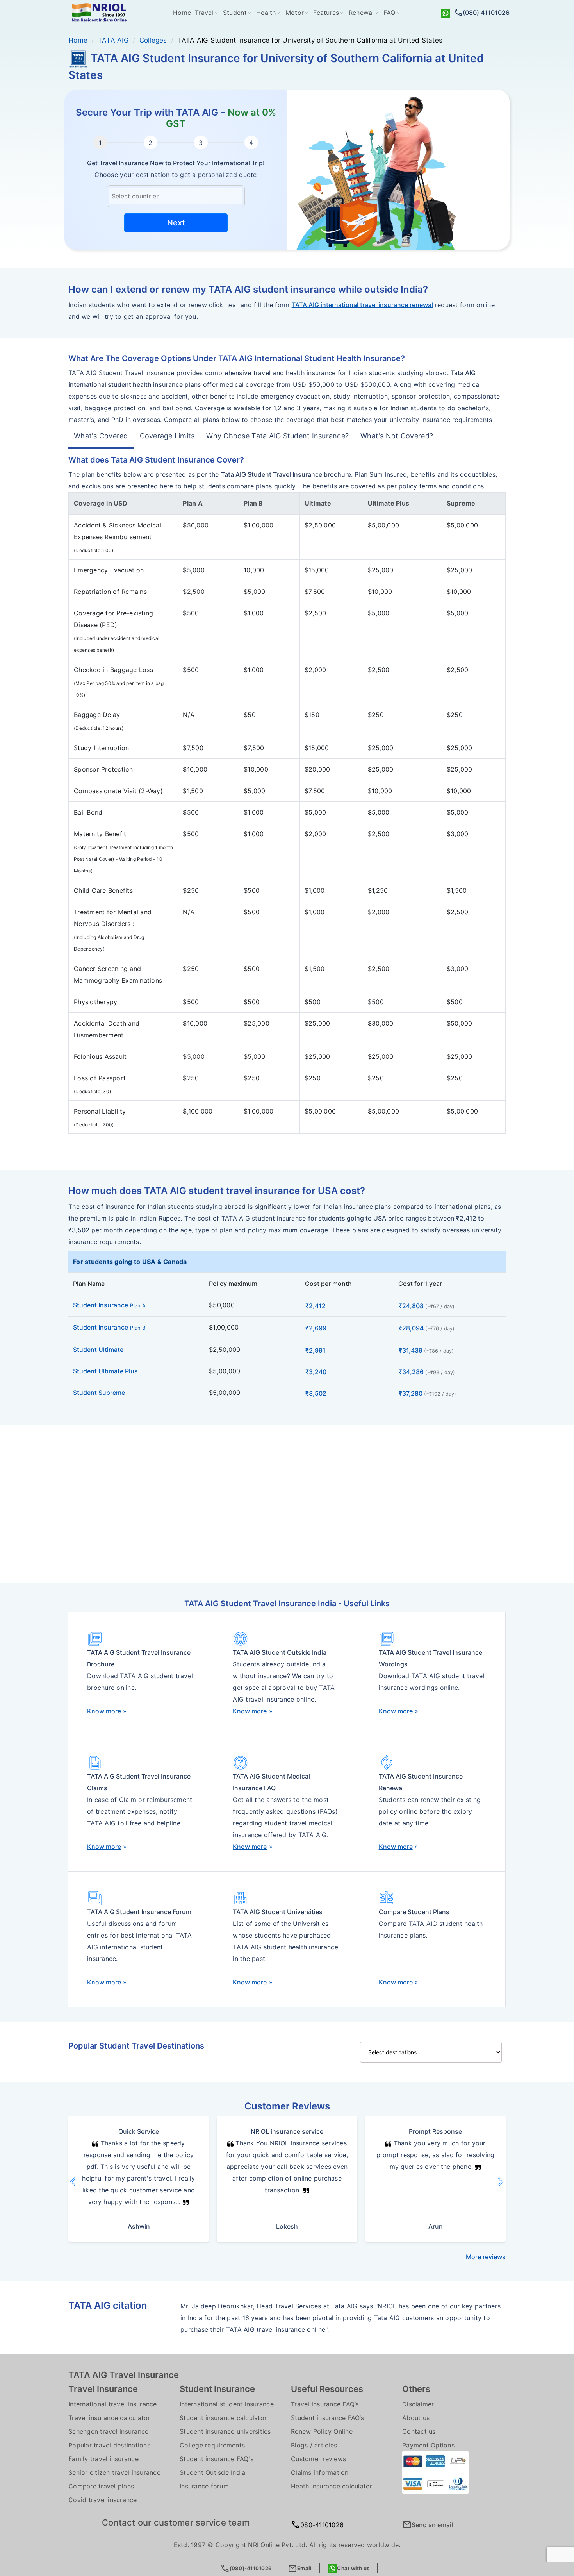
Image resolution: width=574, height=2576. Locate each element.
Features (326, 13)
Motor (295, 13)
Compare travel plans (101, 2486)
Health (266, 13)
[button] (82, 2182)
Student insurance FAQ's (217, 2459)
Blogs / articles (314, 2445)
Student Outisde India (212, 2472)
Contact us (419, 2431)
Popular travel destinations (109, 2445)
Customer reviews (318, 2459)
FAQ (389, 13)
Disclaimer (418, 2404)
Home (182, 13)
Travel (204, 13)
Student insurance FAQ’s (327, 2418)
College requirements (212, 2445)
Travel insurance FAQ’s (325, 2404)
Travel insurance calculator (109, 2418)
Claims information (320, 2472)
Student (235, 13)
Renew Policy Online (322, 2431)
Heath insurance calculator (332, 2486)
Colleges (153, 40)
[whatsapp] (446, 13)
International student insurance (227, 2404)
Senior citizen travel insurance (114, 2472)
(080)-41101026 (246, 2568)
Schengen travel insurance (108, 2431)
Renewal (361, 13)
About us (416, 2418)
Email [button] (300, 2568)
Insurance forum (204, 2486)
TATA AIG (113, 40)
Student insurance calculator (223, 2418)
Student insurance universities (225, 2431)
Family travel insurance (103, 2459)
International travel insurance (113, 2404)
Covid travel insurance (103, 2500)
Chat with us (353, 2568)
